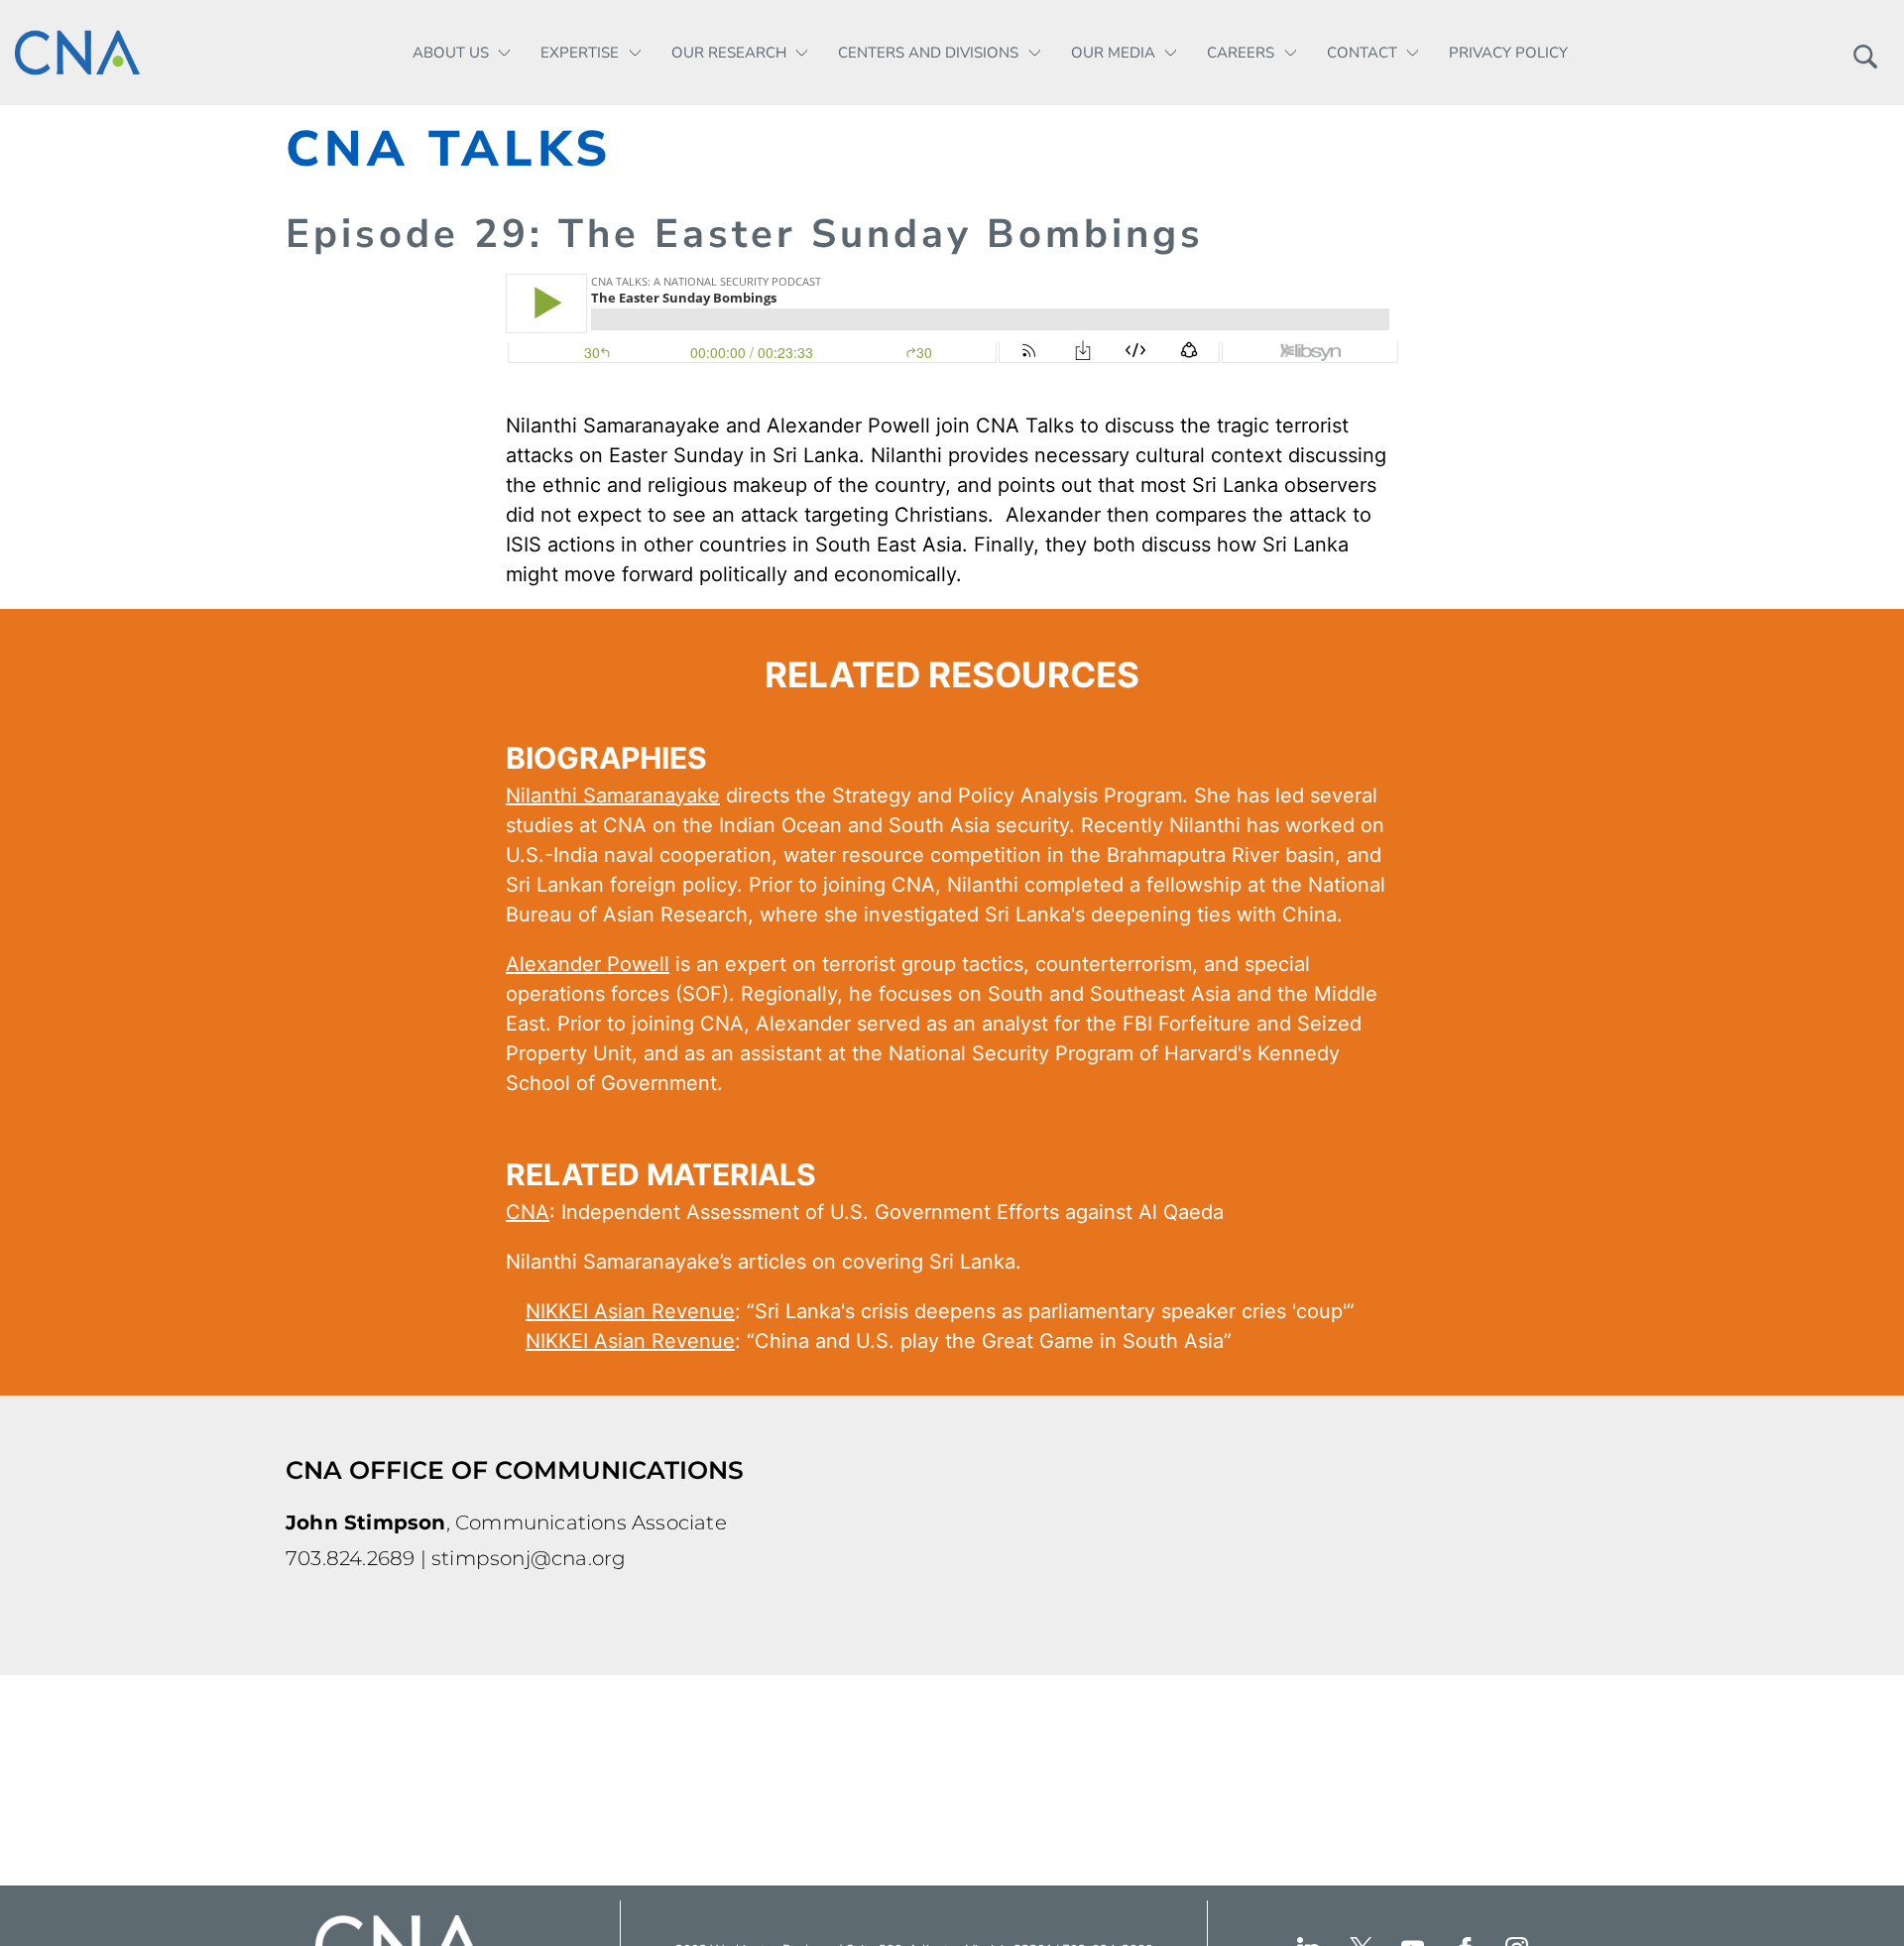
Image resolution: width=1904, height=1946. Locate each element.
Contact (1362, 53)
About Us (451, 53)
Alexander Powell (588, 964)
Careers (1241, 53)
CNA (528, 1212)
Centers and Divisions (928, 53)
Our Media (1113, 53)
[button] (1865, 53)
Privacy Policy (1508, 53)
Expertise (580, 53)
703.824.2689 (350, 1558)
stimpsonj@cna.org (529, 1558)
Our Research (729, 53)
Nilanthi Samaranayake (613, 795)
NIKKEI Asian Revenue (630, 1311)
